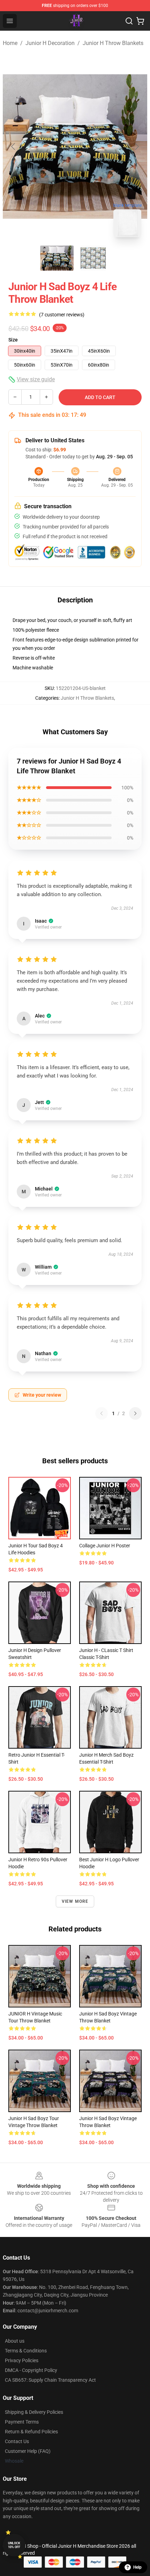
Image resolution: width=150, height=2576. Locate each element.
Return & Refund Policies (31, 2432)
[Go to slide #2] (93, 258)
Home (10, 43)
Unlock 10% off (14, 2545)
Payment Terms (22, 2422)
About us (15, 2341)
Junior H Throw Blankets (113, 43)
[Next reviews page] (135, 1413)
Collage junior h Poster (105, 1546)
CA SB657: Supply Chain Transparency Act (50, 2380)
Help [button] (137, 2567)
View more (75, 1901)
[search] (129, 21)
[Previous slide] (14, 147)
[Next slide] (136, 147)
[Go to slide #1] (57, 258)
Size (13, 340)
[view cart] (140, 21)
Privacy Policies (22, 2360)
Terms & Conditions (26, 2351)
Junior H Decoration (50, 43)
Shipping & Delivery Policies (34, 2412)
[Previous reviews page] (102, 1413)
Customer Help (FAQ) (28, 2451)
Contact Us (17, 2441)
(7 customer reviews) (62, 315)
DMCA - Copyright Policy (31, 2370)
